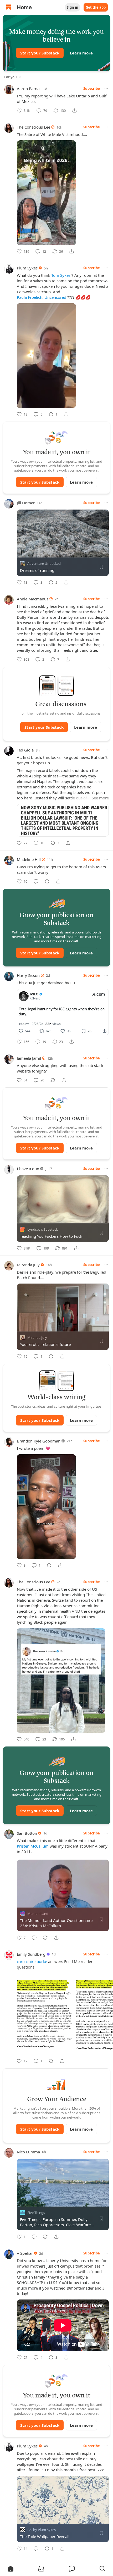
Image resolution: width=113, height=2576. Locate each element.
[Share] (74, 110)
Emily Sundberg (31, 1954)
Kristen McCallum (33, 1846)
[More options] (106, 89)
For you (11, 77)
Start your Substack (40, 53)
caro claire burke (32, 1961)
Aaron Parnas (29, 89)
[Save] (101, 567)
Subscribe (92, 89)
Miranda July (28, 1265)
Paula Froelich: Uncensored (42, 297)
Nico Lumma (28, 2152)
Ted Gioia (25, 750)
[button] (11, 2569)
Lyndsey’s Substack (43, 1229)
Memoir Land (38, 1914)
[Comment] (36, 881)
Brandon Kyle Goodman (39, 1441)
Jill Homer (26, 503)
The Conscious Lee (34, 127)
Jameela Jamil (29, 1058)
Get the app (96, 7)
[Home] (8, 7)
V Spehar (25, 2253)
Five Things (36, 2213)
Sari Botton (27, 1833)
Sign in (73, 7)
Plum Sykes (27, 268)
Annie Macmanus (33, 599)
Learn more (81, 53)
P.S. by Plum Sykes (42, 2530)
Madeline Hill (29, 859)
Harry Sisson (28, 975)
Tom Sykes (61, 275)
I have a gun (28, 1169)
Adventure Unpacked (44, 563)
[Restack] (47, 881)
